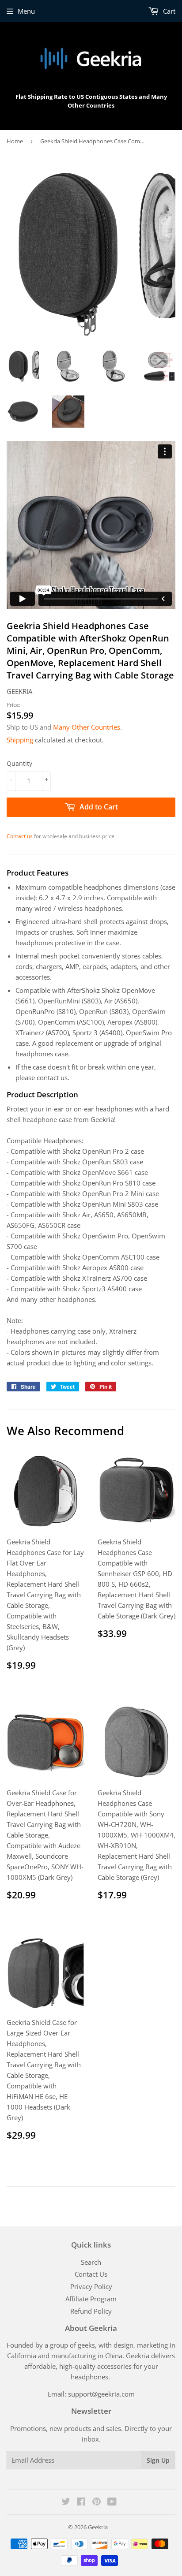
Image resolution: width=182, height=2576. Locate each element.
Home (15, 141)
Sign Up (158, 2460)
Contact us (20, 836)
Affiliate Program (91, 2299)
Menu (26, 11)
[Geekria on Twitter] (66, 2502)
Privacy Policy (91, 2286)
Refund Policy (91, 2311)
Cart (168, 11)
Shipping (20, 740)
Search (91, 2262)
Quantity (19, 763)
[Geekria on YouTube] (112, 2502)
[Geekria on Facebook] (81, 2502)
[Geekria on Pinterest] (97, 2502)
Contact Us (91, 2274)
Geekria (98, 2527)
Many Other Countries (87, 727)
